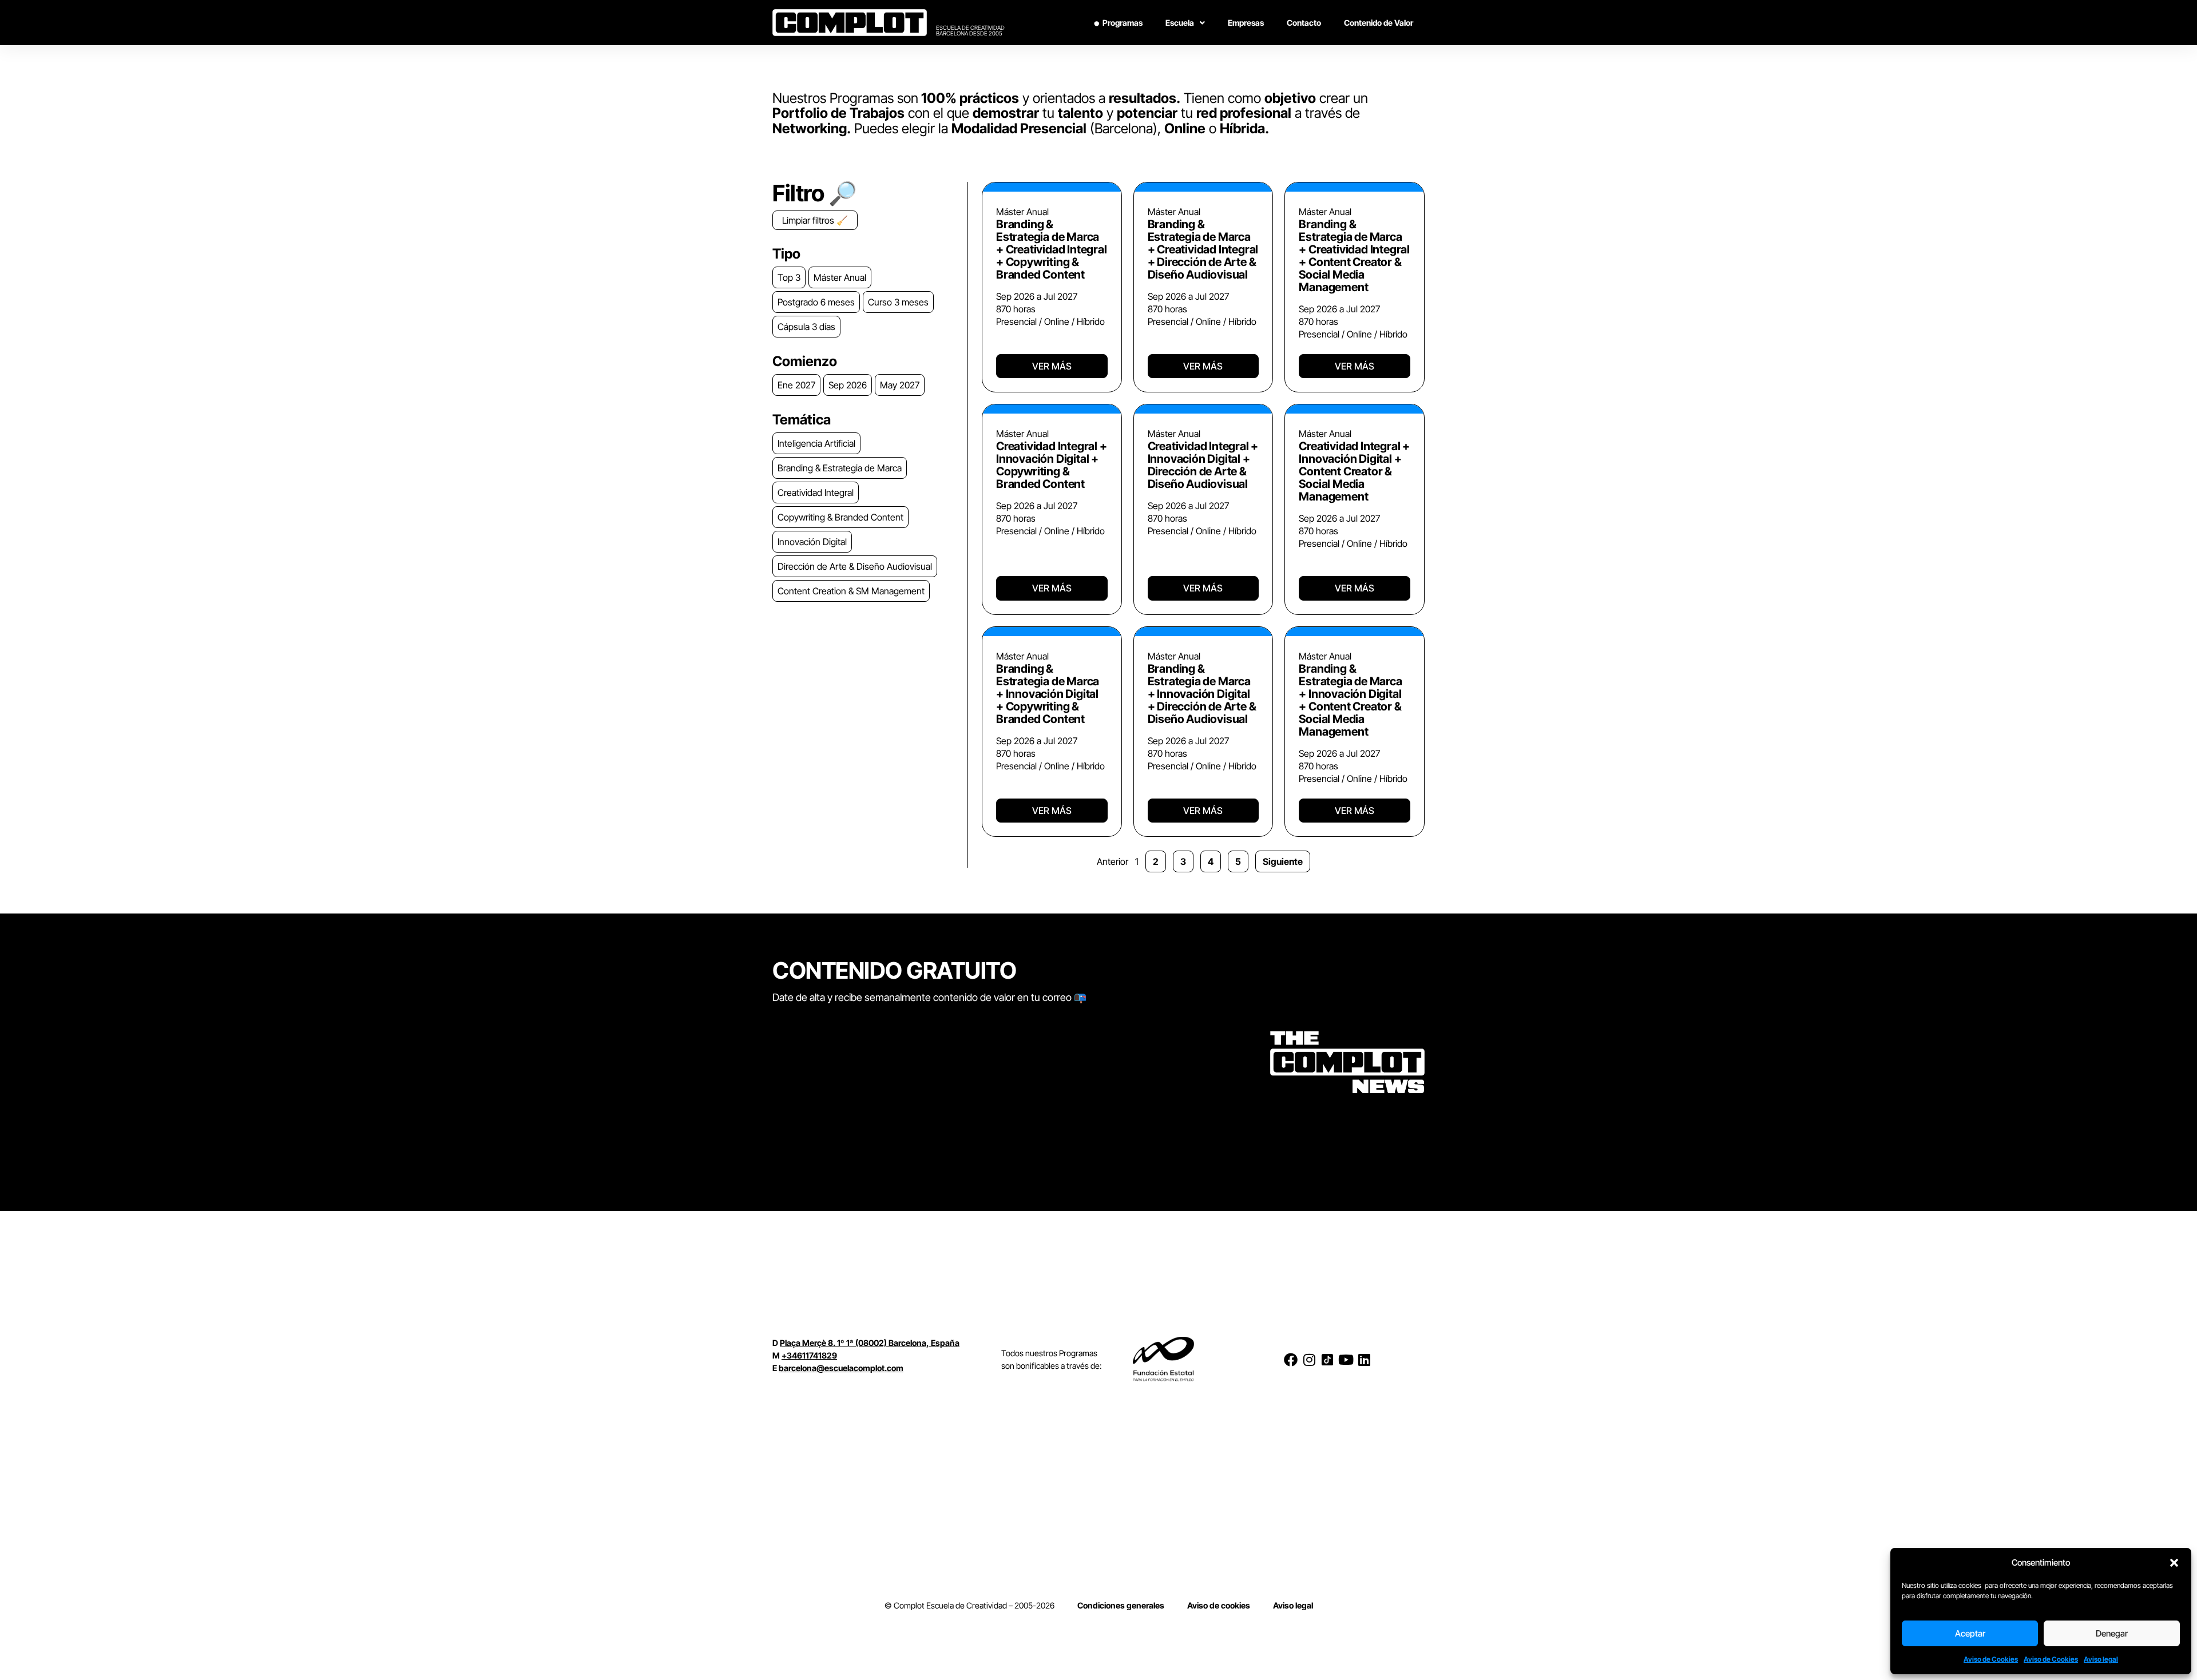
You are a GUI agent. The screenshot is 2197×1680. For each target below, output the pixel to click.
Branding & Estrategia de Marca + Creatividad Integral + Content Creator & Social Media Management (1354, 256)
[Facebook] (1291, 1360)
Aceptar (1970, 1633)
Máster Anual (840, 277)
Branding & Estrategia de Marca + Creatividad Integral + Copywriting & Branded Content (1052, 249)
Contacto (1304, 23)
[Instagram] (1309, 1360)
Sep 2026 (848, 385)
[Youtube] (1346, 1360)
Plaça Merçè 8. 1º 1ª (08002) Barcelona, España (870, 1343)
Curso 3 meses (898, 302)
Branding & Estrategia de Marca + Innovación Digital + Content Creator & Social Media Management (1350, 700)
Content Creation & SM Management (851, 591)
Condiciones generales (1121, 1605)
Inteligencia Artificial (816, 443)
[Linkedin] (1364, 1360)
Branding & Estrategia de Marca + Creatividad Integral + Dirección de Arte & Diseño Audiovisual (1203, 249)
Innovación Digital (812, 542)
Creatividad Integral (816, 493)
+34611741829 (809, 1355)
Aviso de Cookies (1991, 1659)
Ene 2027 (796, 385)
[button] (2174, 1563)
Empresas (1246, 23)
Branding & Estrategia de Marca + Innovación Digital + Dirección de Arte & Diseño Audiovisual (1202, 694)
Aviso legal (2101, 1659)
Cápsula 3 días (806, 327)
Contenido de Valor (1379, 23)
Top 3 (789, 277)
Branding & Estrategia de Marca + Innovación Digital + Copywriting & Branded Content (1048, 694)
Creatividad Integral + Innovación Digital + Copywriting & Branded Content (1052, 465)
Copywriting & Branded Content (840, 517)
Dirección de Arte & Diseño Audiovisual (855, 566)
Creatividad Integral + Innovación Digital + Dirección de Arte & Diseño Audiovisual (1203, 465)
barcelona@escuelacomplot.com (841, 1368)
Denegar (2112, 1633)
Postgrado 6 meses (816, 302)
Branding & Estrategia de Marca (840, 468)
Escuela (1180, 23)
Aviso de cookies (1219, 1605)
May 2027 (900, 385)
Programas (1123, 23)
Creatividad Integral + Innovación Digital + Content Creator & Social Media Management (1354, 471)
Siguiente (1283, 861)
